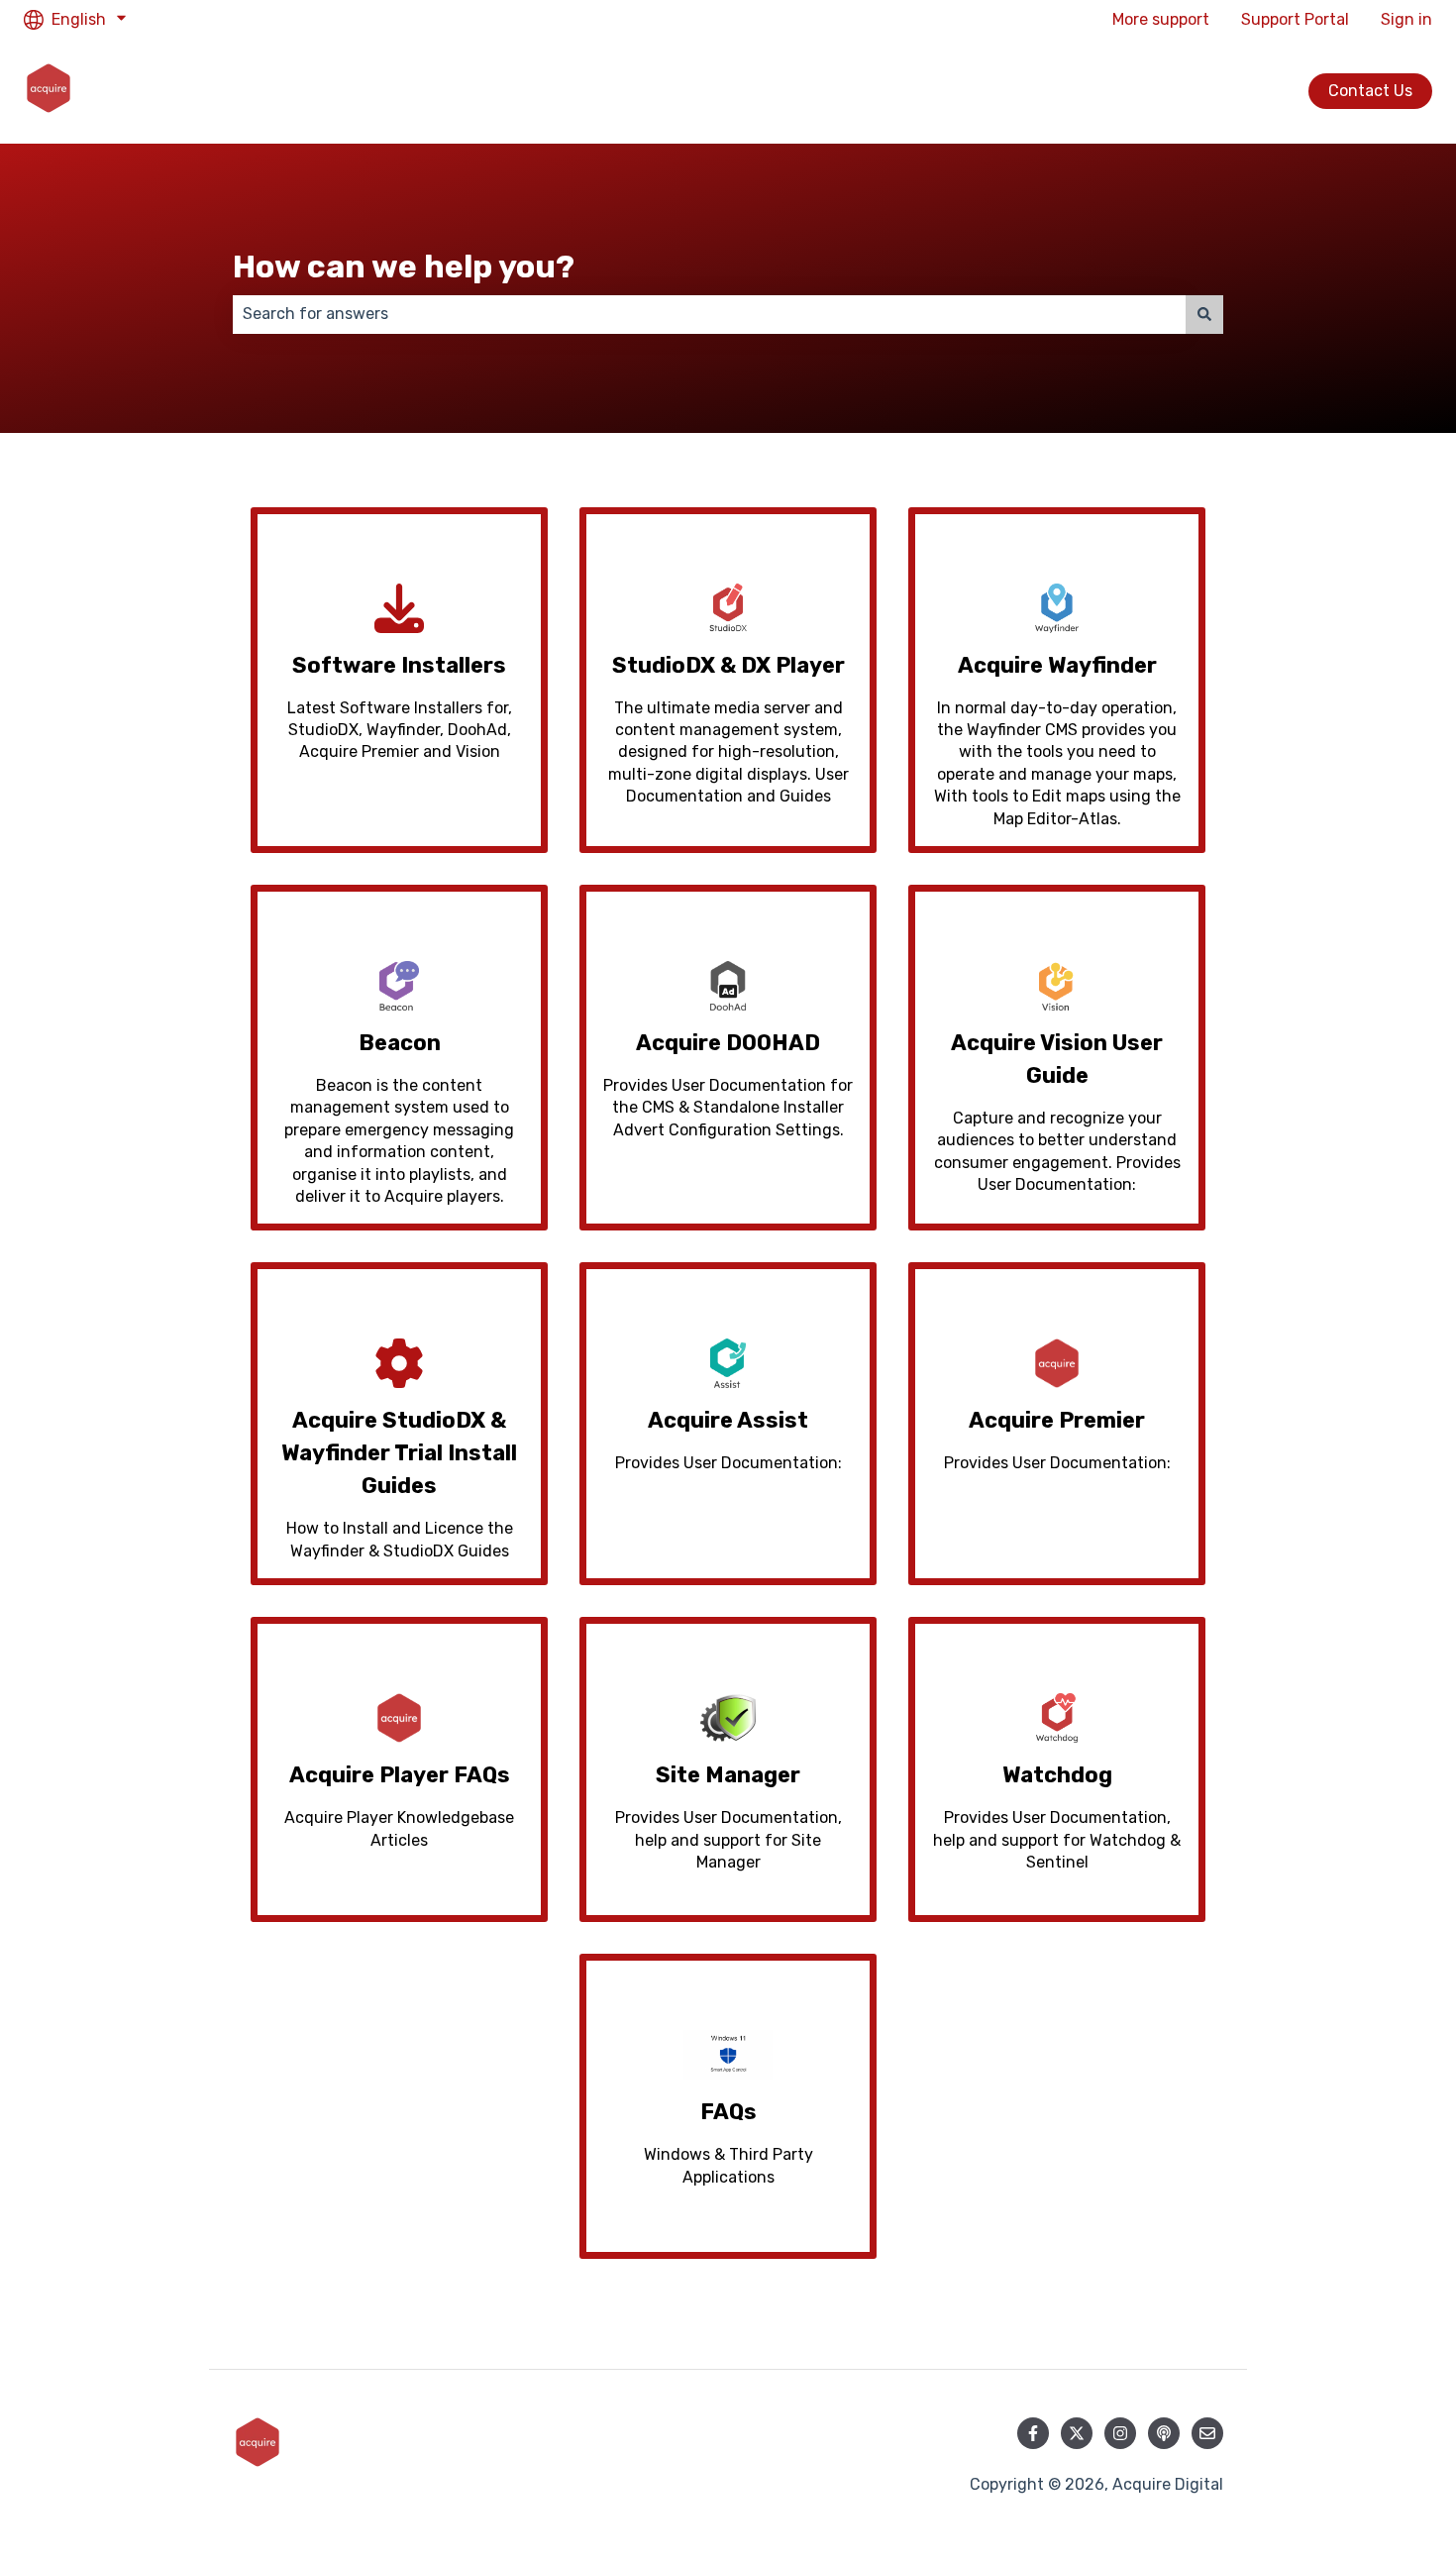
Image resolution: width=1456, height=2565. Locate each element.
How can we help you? (404, 267)
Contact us (1370, 91)
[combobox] (709, 314)
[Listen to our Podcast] (1164, 2433)
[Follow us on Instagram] (1120, 2433)
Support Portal (1295, 19)
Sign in (1406, 19)
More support (1161, 19)
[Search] (1204, 314)
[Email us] (1207, 2433)
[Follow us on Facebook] (1033, 2433)
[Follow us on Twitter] (1077, 2433)
